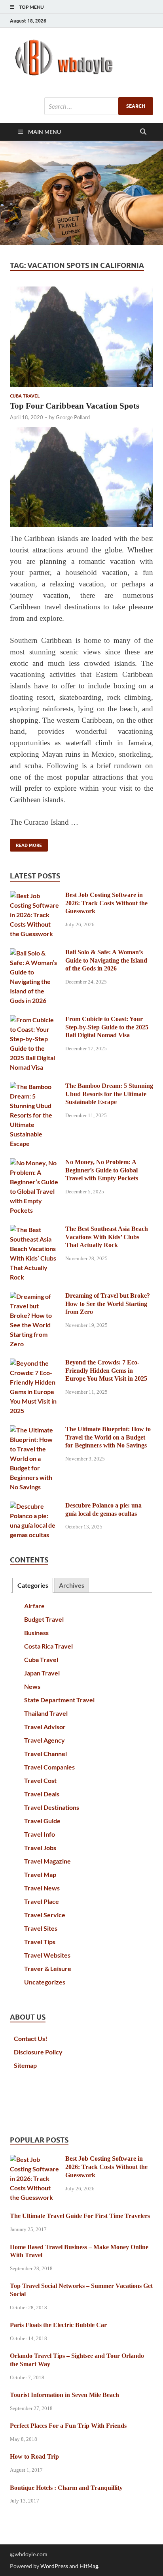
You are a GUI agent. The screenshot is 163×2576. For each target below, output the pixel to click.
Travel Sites (41, 1928)
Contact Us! (31, 2038)
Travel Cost (40, 1780)
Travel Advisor (45, 1727)
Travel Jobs (40, 1848)
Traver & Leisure (48, 1968)
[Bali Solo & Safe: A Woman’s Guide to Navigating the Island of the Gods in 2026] (35, 953)
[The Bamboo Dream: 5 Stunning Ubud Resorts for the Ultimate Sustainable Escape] (35, 1086)
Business (36, 1633)
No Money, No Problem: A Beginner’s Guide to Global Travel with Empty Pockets (102, 1170)
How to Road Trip (34, 2456)
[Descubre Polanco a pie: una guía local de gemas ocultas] (35, 1506)
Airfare (34, 1606)
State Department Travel (59, 1700)
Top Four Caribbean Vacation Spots (75, 406)
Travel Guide (42, 1821)
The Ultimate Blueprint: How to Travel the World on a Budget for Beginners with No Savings (108, 1437)
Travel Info (40, 1834)
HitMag (89, 2566)
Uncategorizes (45, 1982)
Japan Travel (42, 1673)
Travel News (42, 1888)
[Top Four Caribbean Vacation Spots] (81, 336)
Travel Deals (42, 1794)
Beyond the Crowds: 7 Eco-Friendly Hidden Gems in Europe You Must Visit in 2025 (106, 1371)
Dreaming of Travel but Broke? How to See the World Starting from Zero (108, 1304)
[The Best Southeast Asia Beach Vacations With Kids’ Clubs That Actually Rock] (35, 1230)
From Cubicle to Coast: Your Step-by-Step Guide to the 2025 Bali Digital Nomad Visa (107, 1027)
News (32, 1686)
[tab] (32, 1586)
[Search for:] (99, 106)
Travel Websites (47, 1955)
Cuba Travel (25, 396)
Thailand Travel (46, 1713)
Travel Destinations (52, 1807)
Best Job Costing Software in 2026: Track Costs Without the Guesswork (106, 903)
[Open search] (143, 132)
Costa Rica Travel (48, 1646)
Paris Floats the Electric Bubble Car (58, 2325)
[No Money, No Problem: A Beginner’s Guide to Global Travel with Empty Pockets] (35, 1163)
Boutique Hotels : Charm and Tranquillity (66, 2488)
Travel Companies (49, 1767)
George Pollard (73, 417)
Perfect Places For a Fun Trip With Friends (68, 2426)
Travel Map (40, 1874)
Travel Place (42, 1901)
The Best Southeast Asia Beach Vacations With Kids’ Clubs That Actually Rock (107, 1237)
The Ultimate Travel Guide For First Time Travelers (80, 2216)
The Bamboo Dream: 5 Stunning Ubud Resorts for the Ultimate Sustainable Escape (109, 1094)
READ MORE (26, 843)
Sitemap (25, 2065)
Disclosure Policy (38, 2052)
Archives (72, 1585)
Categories (33, 1585)
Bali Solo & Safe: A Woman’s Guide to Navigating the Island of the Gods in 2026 (106, 960)
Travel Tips (40, 1942)
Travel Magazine (47, 1861)
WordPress (54, 2566)
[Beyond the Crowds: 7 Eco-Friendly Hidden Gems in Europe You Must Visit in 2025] (35, 1363)
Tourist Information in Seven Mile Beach (64, 2395)
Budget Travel (44, 1619)
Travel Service (45, 1915)
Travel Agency (45, 1740)
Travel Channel (45, 1753)
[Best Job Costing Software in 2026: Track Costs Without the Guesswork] (35, 896)
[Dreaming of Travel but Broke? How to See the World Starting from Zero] (35, 1296)
